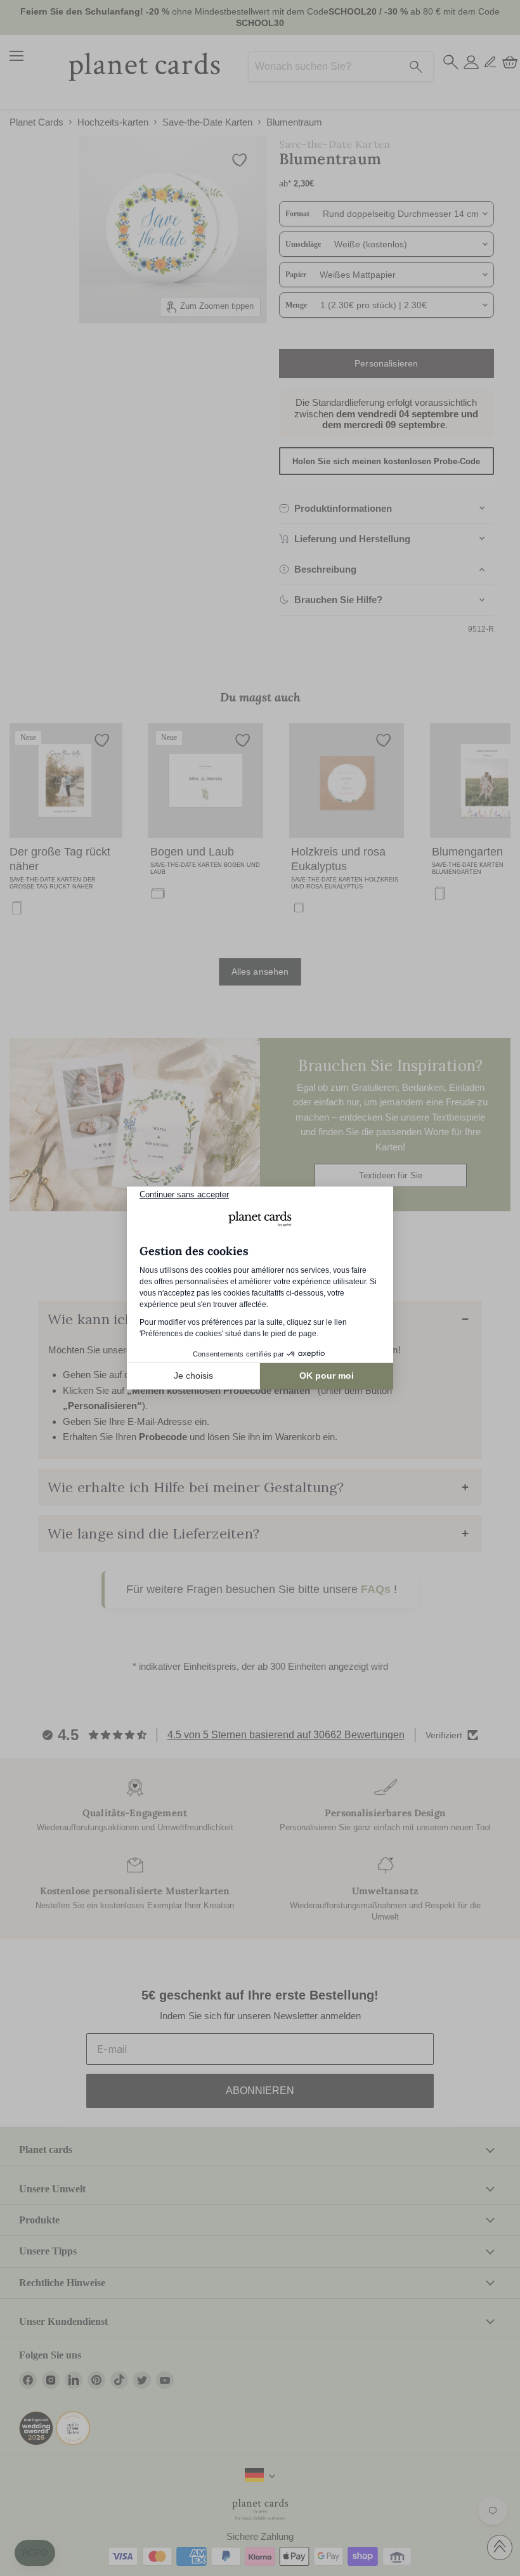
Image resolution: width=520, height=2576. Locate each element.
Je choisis (193, 1376)
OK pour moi (327, 1376)
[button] (35, 2553)
